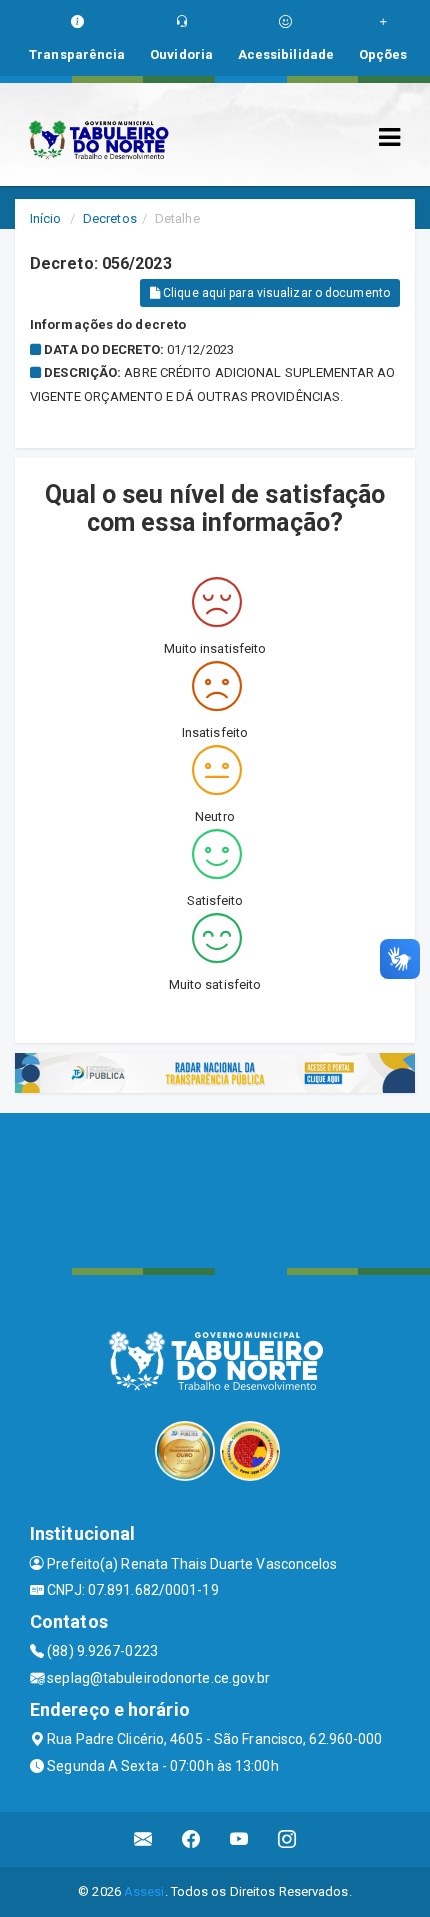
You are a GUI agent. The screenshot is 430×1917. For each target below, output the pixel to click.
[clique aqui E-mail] (143, 1839)
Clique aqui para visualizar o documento (275, 293)
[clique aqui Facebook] (191, 1839)
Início (46, 218)
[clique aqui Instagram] (287, 1839)
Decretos (110, 218)
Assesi (144, 1891)
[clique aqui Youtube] (239, 1839)
